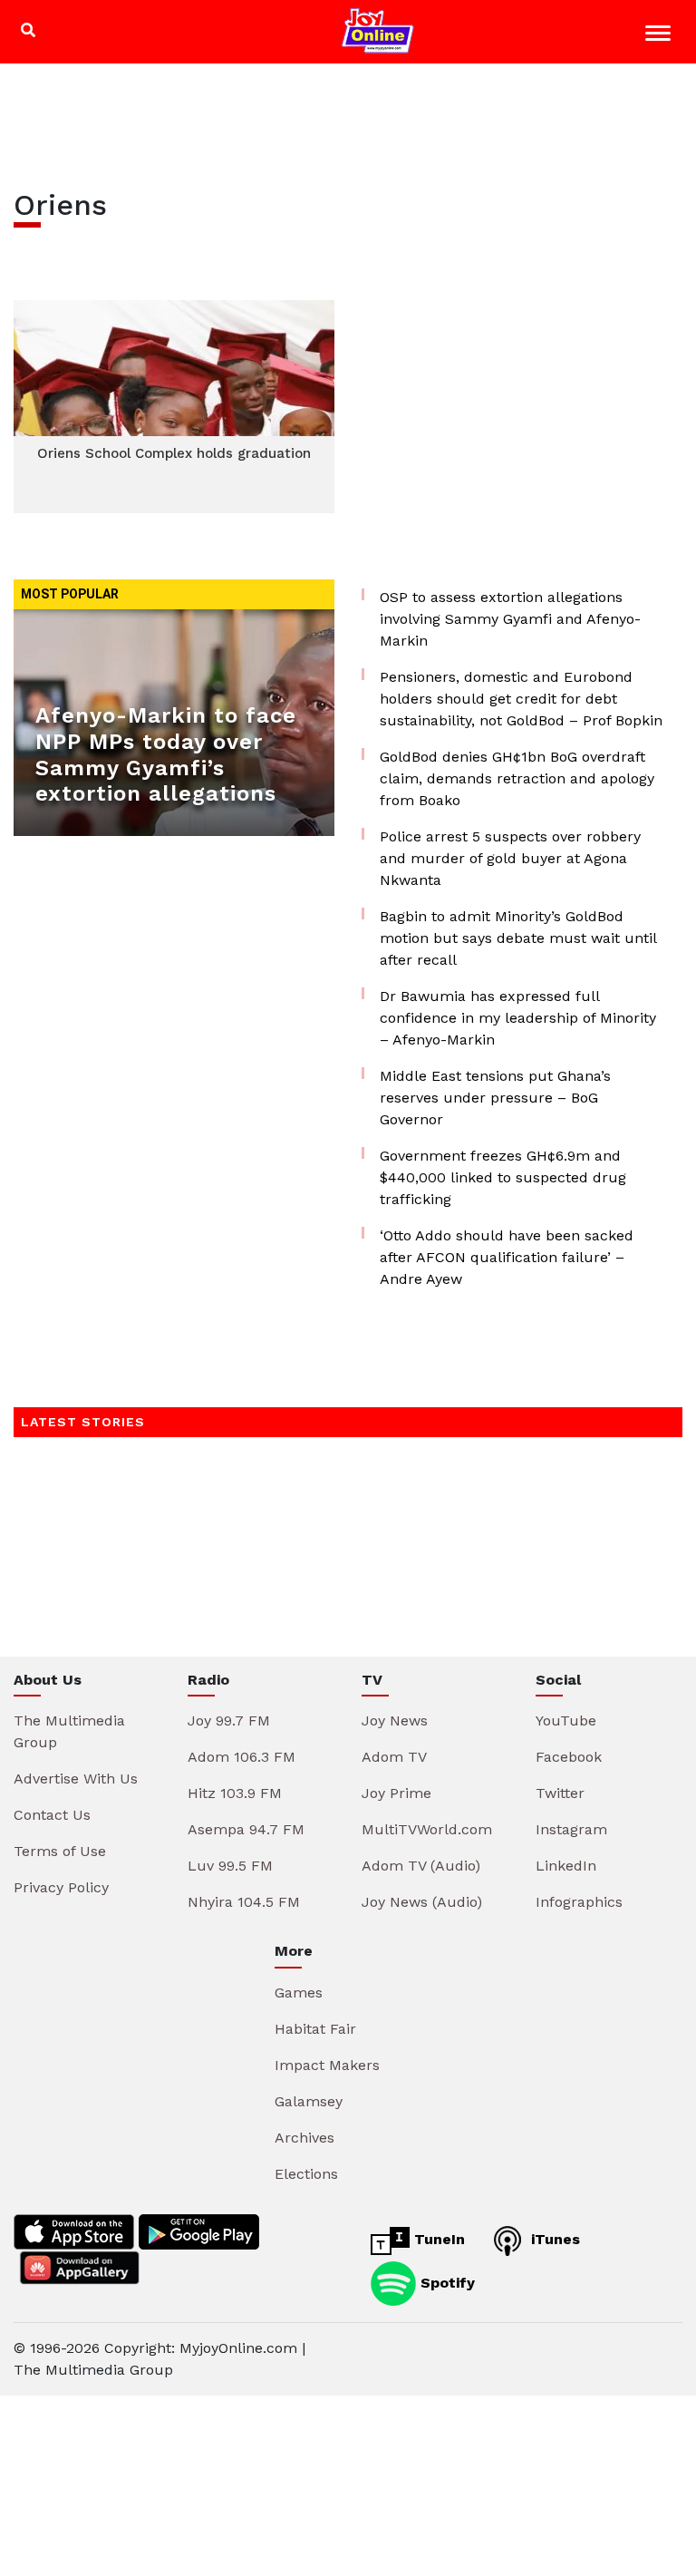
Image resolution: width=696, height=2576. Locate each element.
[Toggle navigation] (660, 36)
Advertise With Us (76, 1779)
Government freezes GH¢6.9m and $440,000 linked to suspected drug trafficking (503, 1177)
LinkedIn (566, 1866)
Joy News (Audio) (422, 1902)
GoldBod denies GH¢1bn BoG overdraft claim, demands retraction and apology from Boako (517, 778)
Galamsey (309, 2101)
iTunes (553, 2239)
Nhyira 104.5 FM (244, 1902)
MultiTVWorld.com (427, 1829)
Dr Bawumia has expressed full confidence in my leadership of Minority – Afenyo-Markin (518, 1018)
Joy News (395, 1721)
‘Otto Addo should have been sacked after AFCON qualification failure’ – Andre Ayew (507, 1257)
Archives (304, 2138)
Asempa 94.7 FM (246, 1829)
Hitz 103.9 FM (235, 1793)
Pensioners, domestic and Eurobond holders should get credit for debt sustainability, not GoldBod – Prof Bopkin (521, 699)
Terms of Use (60, 1851)
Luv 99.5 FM (230, 1866)
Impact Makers (327, 2065)
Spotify (445, 2282)
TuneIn (437, 2239)
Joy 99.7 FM (229, 1721)
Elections (306, 2174)
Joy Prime (396, 1793)
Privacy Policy (61, 1887)
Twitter (560, 1793)
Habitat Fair (315, 2029)
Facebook (569, 1757)
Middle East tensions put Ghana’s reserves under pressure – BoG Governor (495, 1098)
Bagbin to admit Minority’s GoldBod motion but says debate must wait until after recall (518, 938)
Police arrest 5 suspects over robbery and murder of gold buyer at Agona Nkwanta (510, 858)
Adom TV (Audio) (421, 1866)
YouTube (566, 1721)
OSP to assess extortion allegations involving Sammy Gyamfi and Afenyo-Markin (510, 619)
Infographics (579, 1902)
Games (299, 1993)
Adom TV (394, 1757)
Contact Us (52, 1815)
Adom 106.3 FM (242, 1757)
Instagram (571, 1829)
